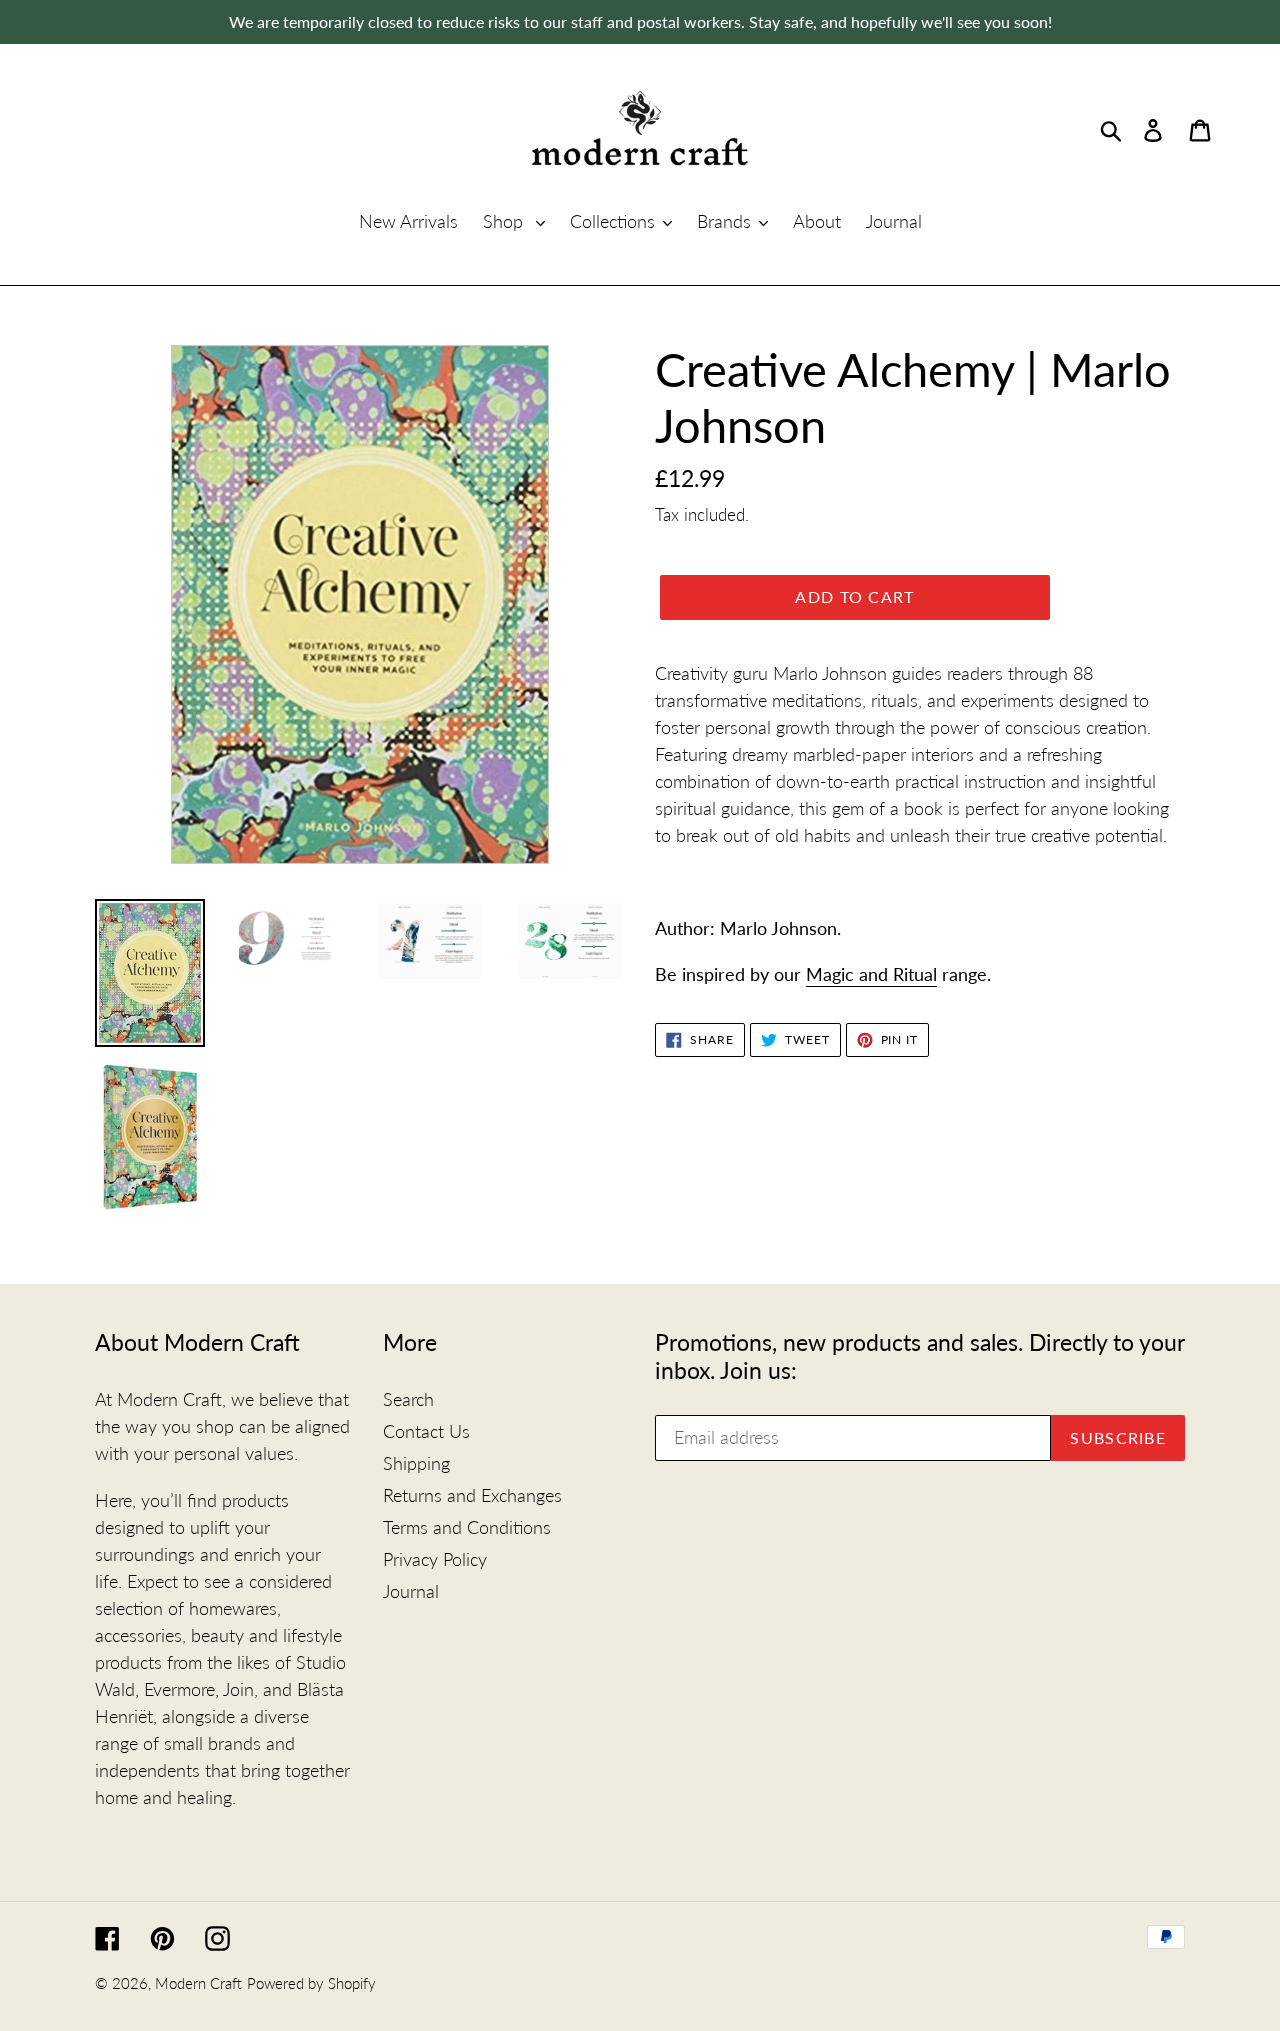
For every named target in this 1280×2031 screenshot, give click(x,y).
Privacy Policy (435, 1559)
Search (408, 1399)
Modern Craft (198, 1983)
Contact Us (426, 1431)
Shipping (416, 1463)
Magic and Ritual (871, 974)
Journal (411, 1591)
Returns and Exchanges (472, 1495)
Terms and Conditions (467, 1527)
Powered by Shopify (311, 1983)
